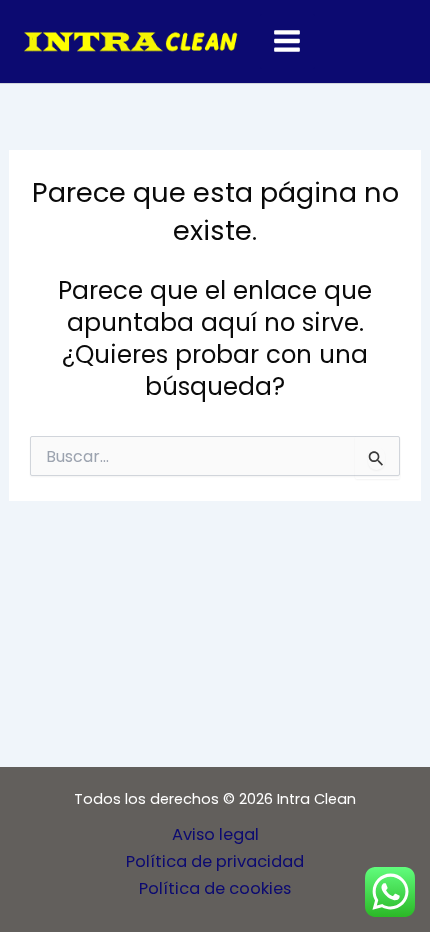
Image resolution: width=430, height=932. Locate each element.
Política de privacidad (215, 861)
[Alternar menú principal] (287, 41)
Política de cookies (215, 888)
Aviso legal (215, 834)
